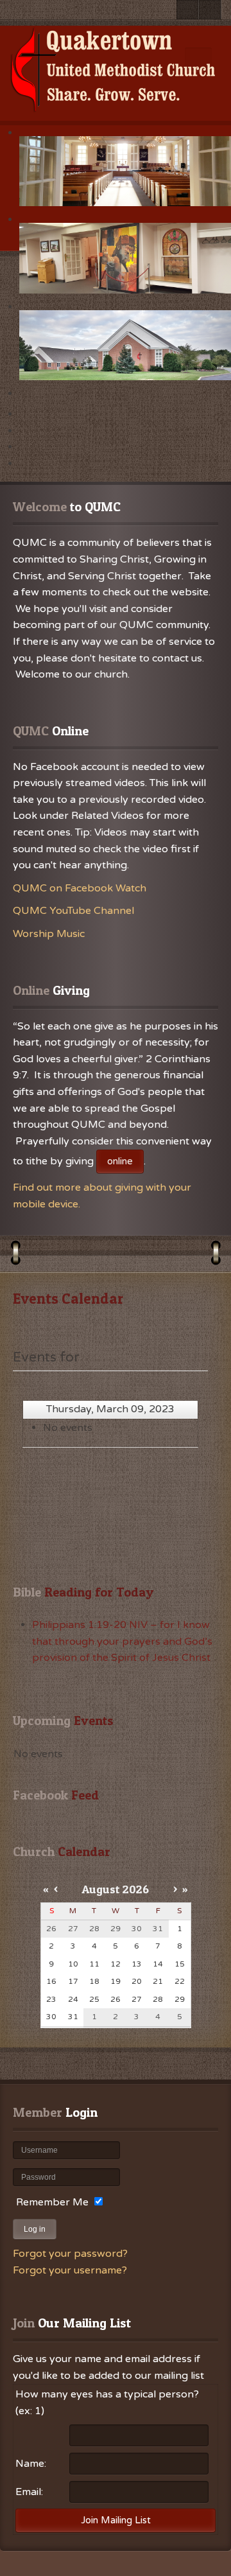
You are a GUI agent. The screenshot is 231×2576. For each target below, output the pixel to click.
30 (51, 2017)
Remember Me (52, 2202)
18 (94, 1981)
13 (137, 1964)
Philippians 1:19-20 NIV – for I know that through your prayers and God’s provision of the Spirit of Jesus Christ (122, 1641)
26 (116, 1999)
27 (137, 1999)
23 (51, 1999)
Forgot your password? (70, 2254)
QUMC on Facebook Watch (80, 888)
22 (180, 1981)
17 (73, 1981)
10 (73, 1964)
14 (158, 1964)
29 (180, 1999)
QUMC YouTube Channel (73, 911)
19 (116, 1981)
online (120, 1161)
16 (51, 1981)
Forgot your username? (70, 2270)
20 (137, 1981)
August (101, 1889)
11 (94, 1964)
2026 (136, 1889)
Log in (35, 2229)
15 (180, 1964)
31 (73, 2017)
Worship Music (49, 934)
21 (158, 1981)
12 (116, 1964)
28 (158, 1999)
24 (73, 1999)
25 (94, 1999)
